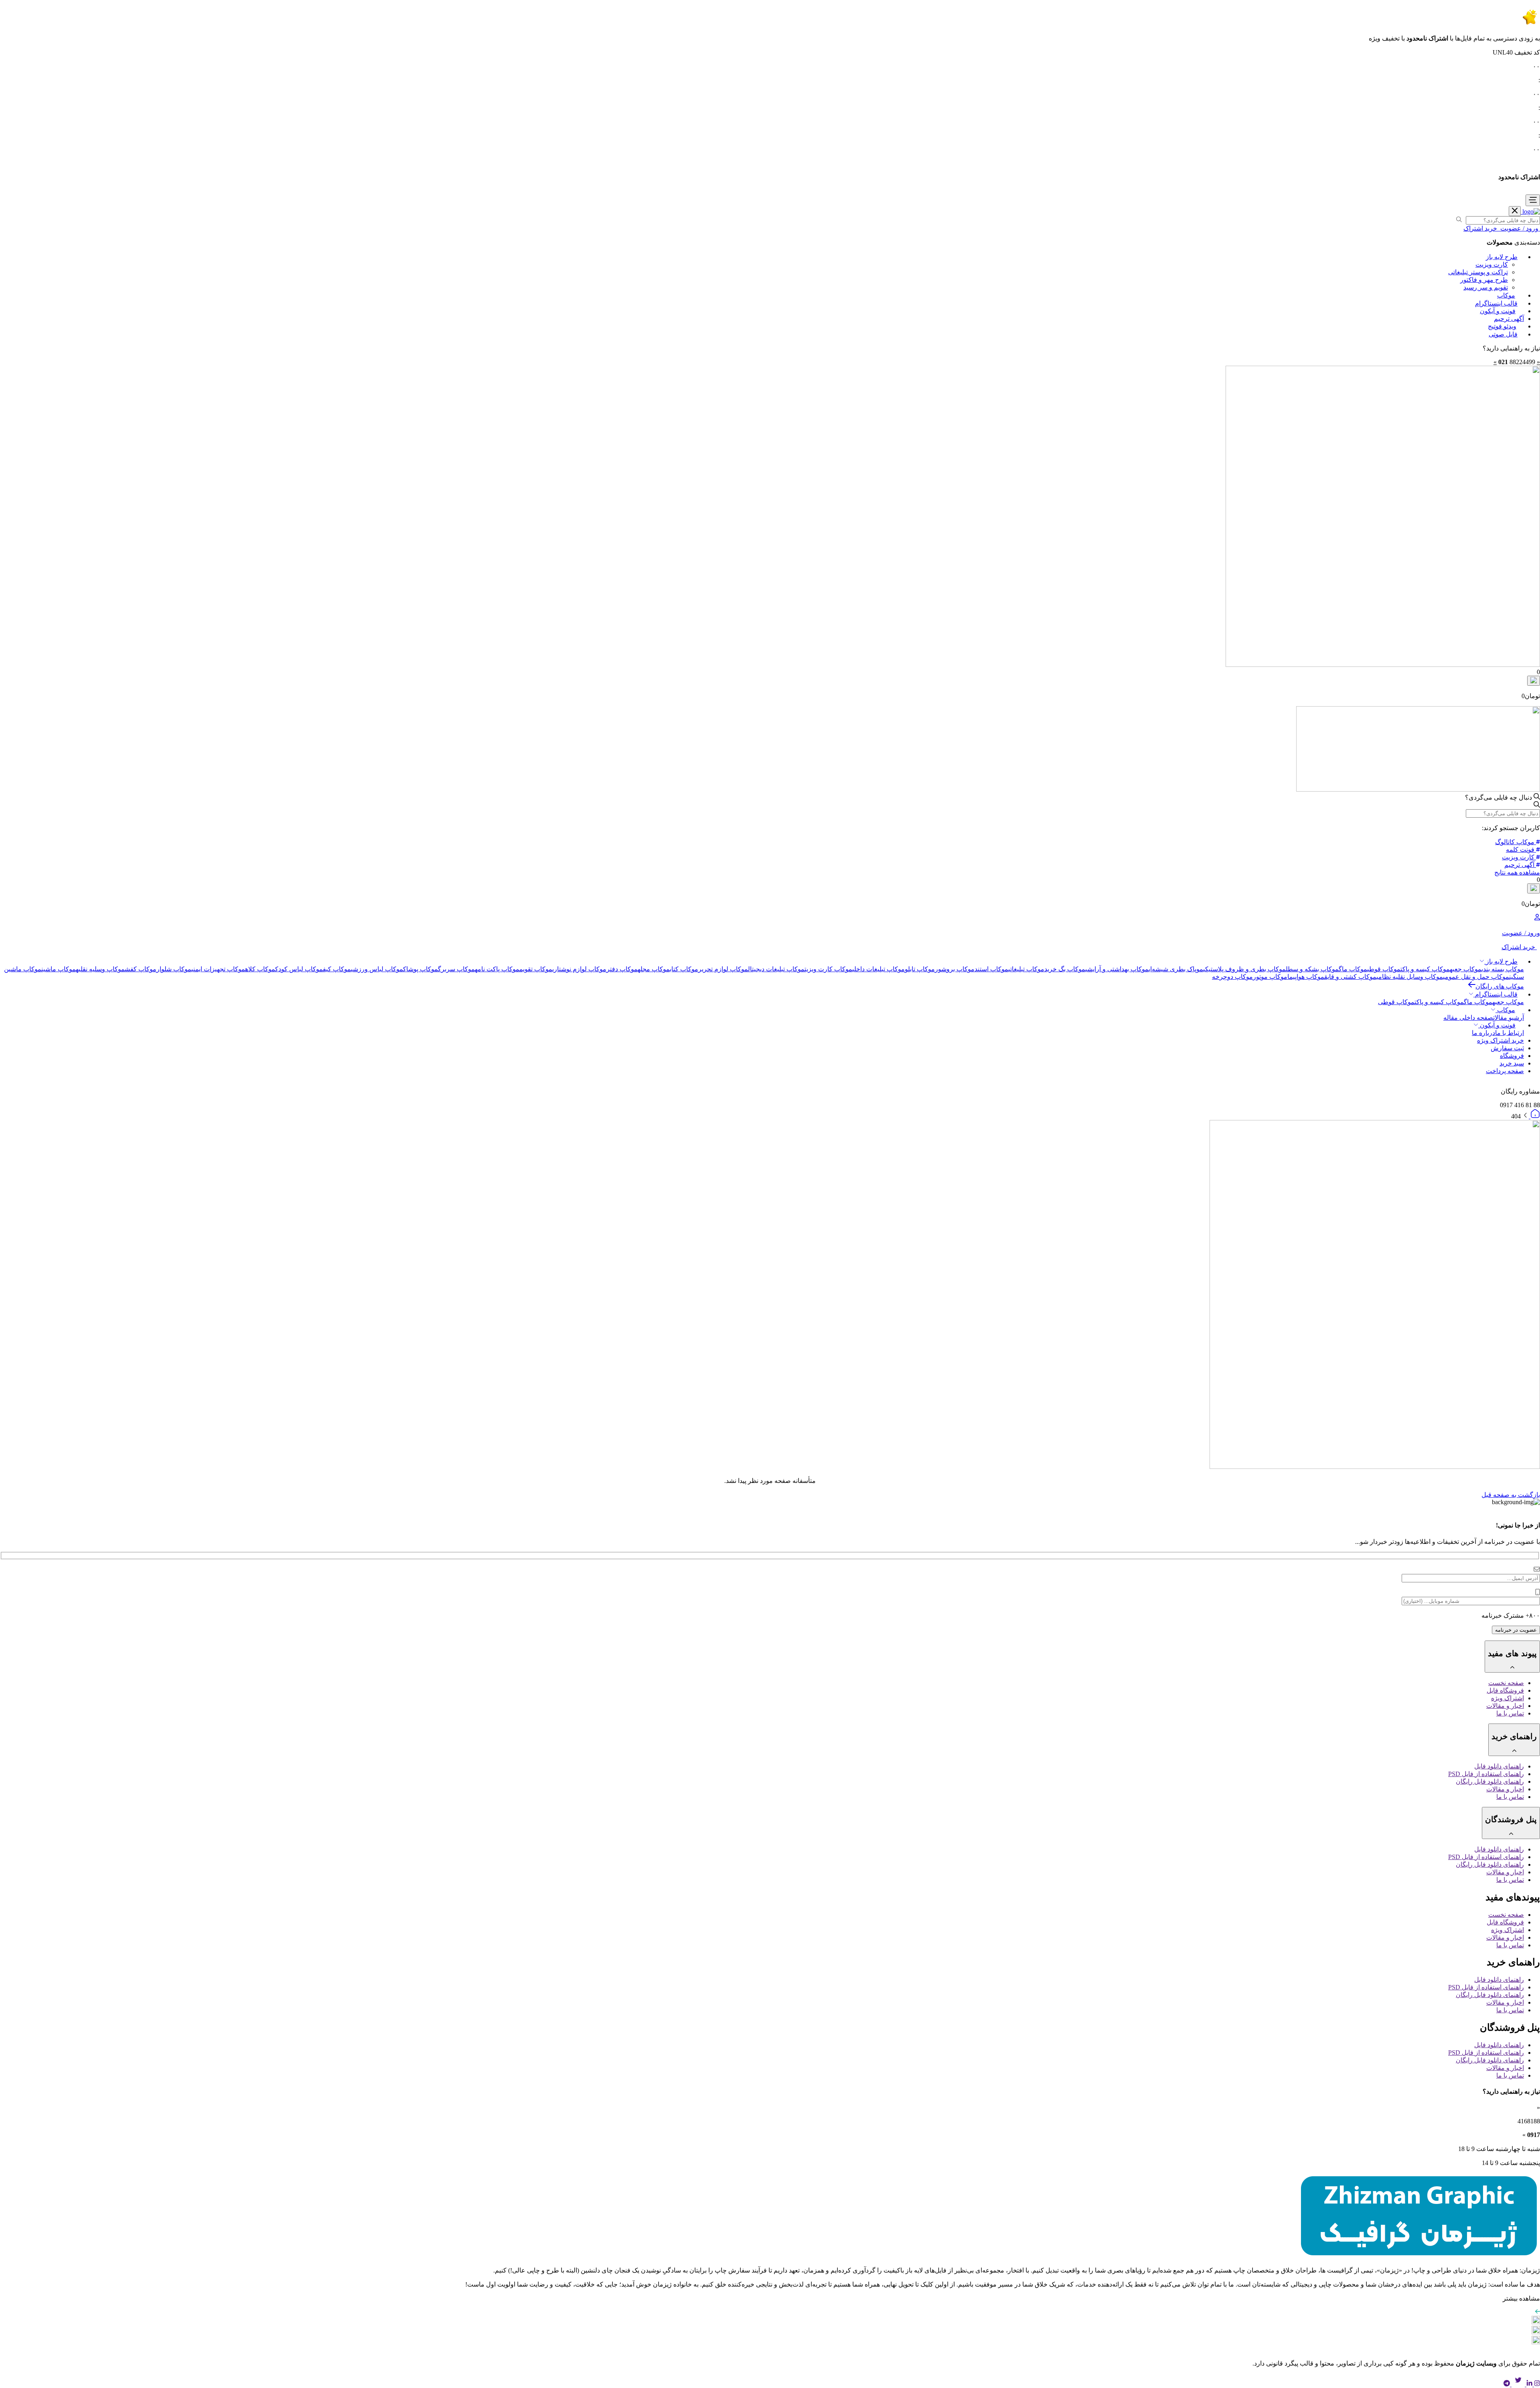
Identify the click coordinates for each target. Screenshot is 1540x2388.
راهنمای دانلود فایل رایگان (1490, 1781)
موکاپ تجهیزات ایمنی (218, 969)
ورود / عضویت (1519, 228)
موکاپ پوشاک (420, 969)
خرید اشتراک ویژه (1500, 1040)
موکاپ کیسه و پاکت (1425, 969)
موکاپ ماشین (59, 969)
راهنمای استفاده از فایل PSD (1486, 1774)
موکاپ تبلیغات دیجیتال (776, 969)
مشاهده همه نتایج (1517, 872)
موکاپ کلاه (260, 969)
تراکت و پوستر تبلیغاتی (1478, 272)
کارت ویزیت (1492, 264)
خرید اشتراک (1481, 228)
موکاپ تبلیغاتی (1026, 969)
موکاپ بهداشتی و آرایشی (1117, 969)
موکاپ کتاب (684, 969)
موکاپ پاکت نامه (497, 969)
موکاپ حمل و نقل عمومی (1476, 977)
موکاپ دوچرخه (1232, 977)
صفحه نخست (1506, 1683)
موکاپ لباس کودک (299, 969)
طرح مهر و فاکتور (1484, 280)
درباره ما (1483, 1033)
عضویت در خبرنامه (1516, 1630)
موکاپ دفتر (622, 969)
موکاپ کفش (141, 969)
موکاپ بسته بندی (1503, 969)
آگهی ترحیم (1509, 319)
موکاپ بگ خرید (1065, 969)
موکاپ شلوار (174, 969)
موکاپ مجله (654, 969)
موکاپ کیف (337, 969)
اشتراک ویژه (1508, 1698)
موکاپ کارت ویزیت (828, 969)
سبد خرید (1512, 1063)
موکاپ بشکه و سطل (1312, 969)
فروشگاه (1512, 1056)
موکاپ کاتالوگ (1516, 842)
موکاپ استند (991, 969)
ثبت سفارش (1507, 1048)
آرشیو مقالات (1509, 1018)
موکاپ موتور (1270, 977)
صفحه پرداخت (1505, 1071)
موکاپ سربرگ (456, 969)
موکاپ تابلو (920, 969)
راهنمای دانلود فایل (1499, 1766)
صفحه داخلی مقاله (1468, 1018)
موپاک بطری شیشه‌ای (1176, 969)
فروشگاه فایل (1505, 1690)
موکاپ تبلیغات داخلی (878, 969)
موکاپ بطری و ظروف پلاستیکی (1244, 969)
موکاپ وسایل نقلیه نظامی (1410, 977)
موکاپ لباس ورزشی (377, 969)
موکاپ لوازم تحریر (723, 969)
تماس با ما (1510, 1713)
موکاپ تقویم (536, 969)
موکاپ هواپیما (1306, 977)
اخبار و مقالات (1505, 1706)
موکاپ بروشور (955, 969)
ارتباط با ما (1510, 1033)
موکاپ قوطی (1384, 969)
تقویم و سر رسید (1486, 287)
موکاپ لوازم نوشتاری (579, 969)
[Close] (1515, 211)
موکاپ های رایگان (1500, 986)
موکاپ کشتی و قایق (1350, 977)
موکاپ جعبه (1466, 969)
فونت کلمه (1521, 850)
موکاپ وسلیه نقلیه (100, 969)
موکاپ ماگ (1353, 969)
